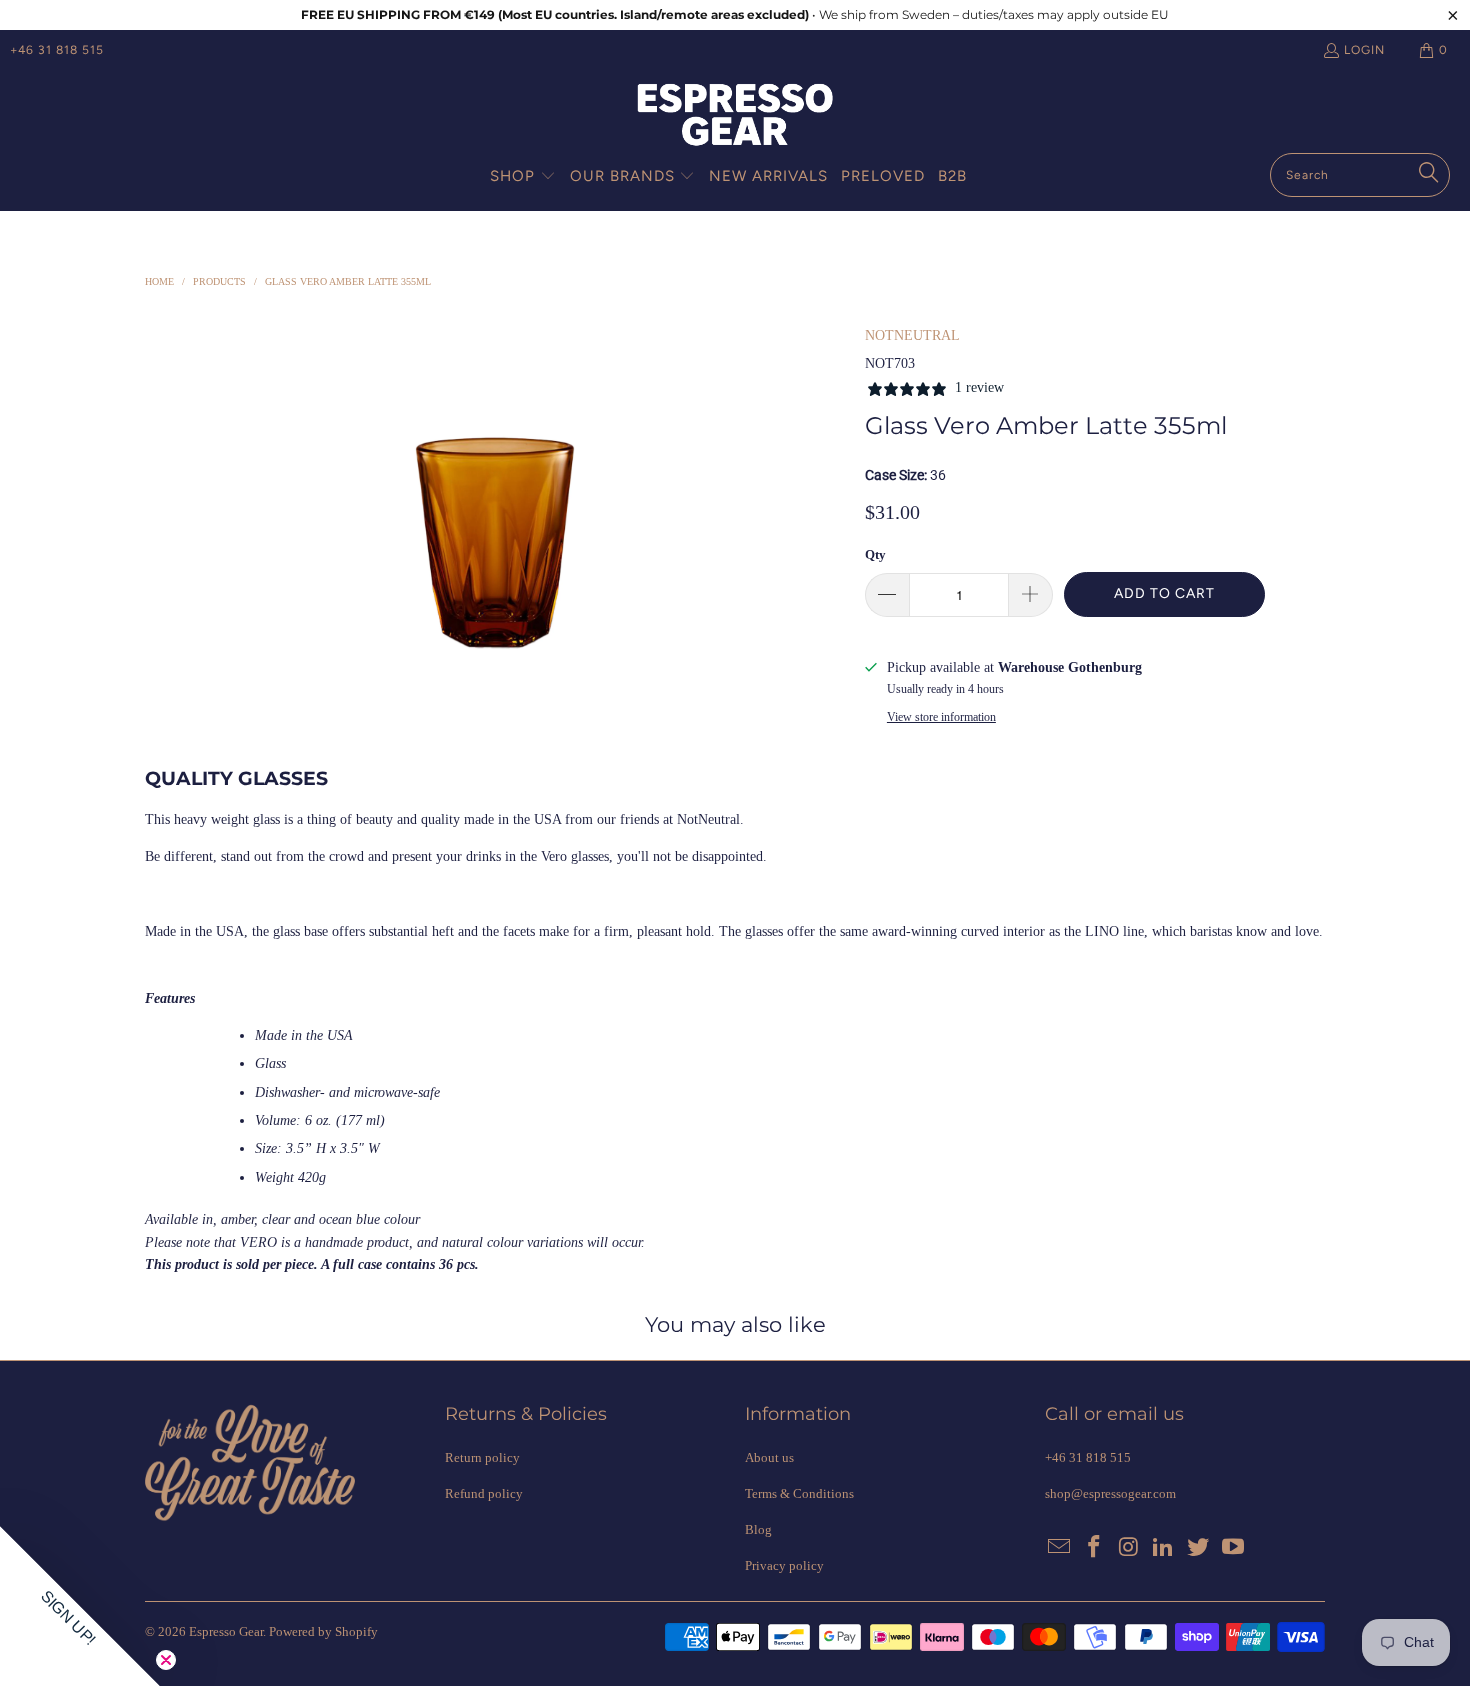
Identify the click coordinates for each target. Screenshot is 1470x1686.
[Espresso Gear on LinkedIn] (1164, 1548)
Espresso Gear (226, 1631)
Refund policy (484, 1493)
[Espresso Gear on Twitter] (1199, 1548)
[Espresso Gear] (735, 116)
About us (769, 1457)
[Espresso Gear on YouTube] (1233, 1548)
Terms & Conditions (799, 1493)
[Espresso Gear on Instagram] (1129, 1548)
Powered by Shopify (323, 1631)
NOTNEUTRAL (912, 335)
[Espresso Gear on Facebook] (1095, 1548)
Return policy (482, 1457)
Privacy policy (784, 1565)
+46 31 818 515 (57, 50)
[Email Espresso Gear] (1060, 1548)
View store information (941, 717)
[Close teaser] (166, 1660)
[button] (523, 177)
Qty (875, 554)
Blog (758, 1529)
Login (1364, 50)
